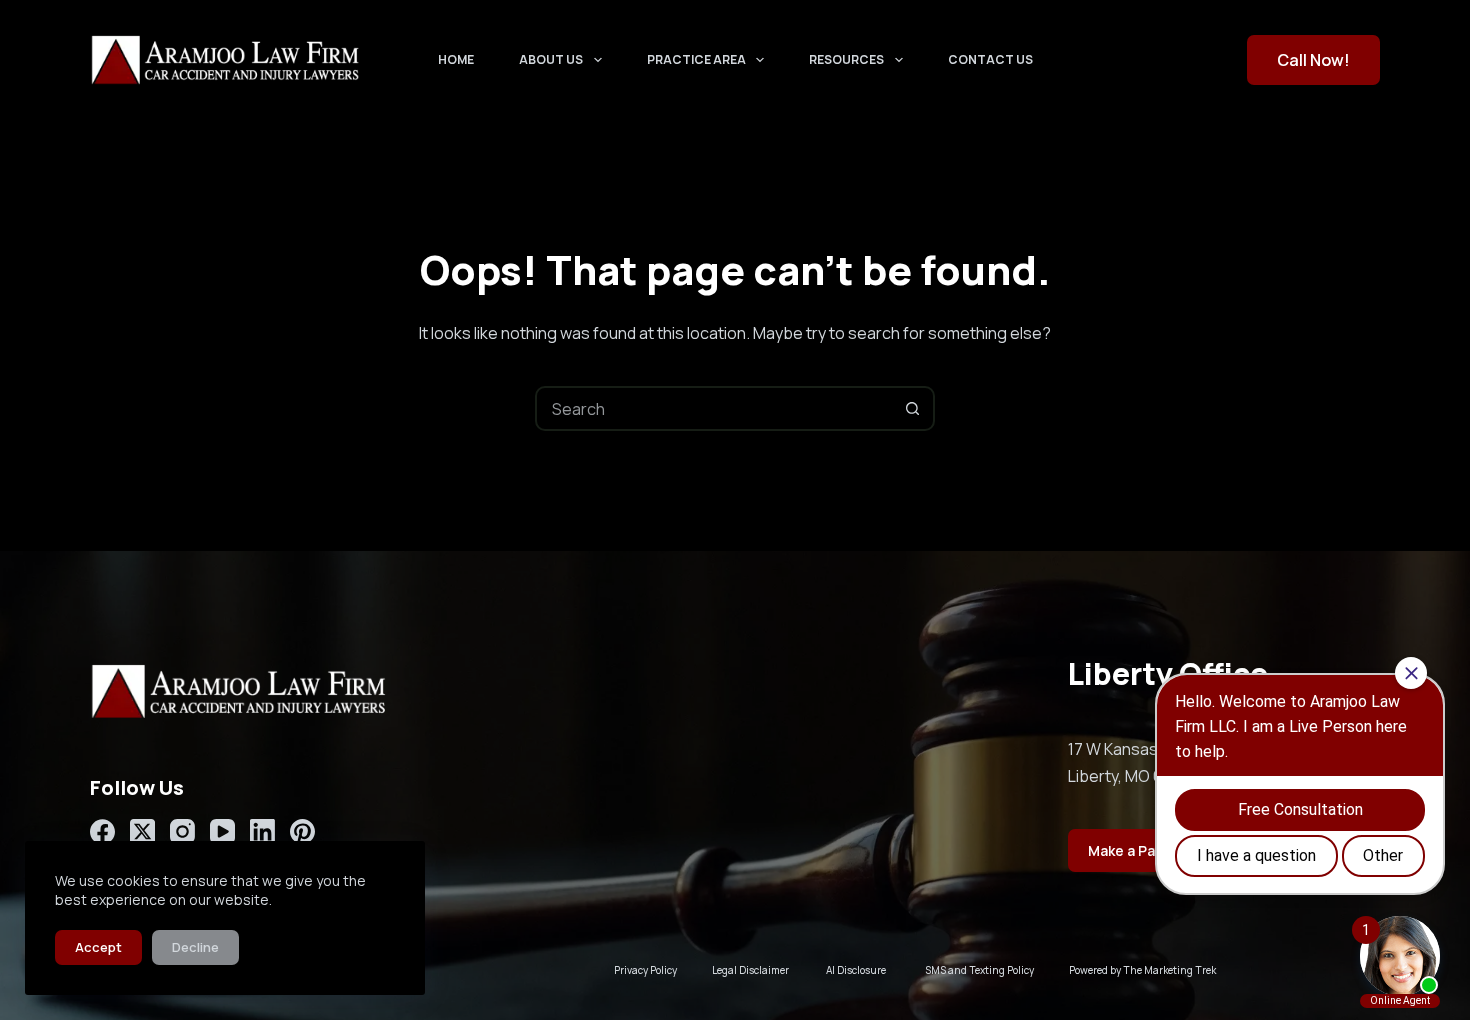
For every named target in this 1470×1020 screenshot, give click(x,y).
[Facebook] (102, 831)
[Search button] (912, 408)
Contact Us (990, 59)
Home (456, 59)
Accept (98, 947)
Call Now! (1313, 60)
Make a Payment (1143, 850)
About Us (551, 59)
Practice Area (696, 59)
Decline (195, 947)
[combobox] (714, 408)
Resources (846, 59)
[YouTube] (222, 831)
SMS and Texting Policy (979, 970)
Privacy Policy (645, 970)
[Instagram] (182, 831)
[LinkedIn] (262, 831)
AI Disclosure (856, 970)
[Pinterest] (302, 831)
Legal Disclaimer (750, 970)
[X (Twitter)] (142, 831)
